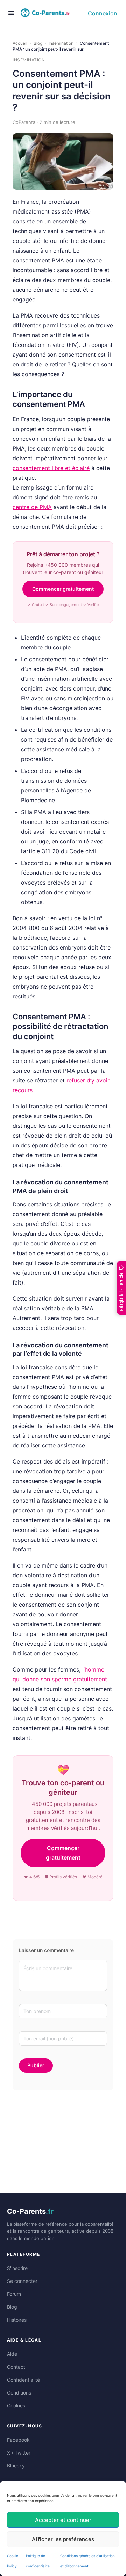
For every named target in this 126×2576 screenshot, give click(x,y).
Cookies (16, 2406)
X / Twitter (19, 2453)
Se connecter (22, 2281)
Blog (38, 43)
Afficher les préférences (63, 2539)
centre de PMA (32, 507)
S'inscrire (17, 2268)
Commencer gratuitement (63, 589)
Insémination (61, 43)
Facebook (18, 2440)
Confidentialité (23, 2380)
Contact (16, 2367)
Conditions (19, 2393)
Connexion (103, 13)
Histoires (17, 2320)
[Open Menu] (11, 13)
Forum (14, 2294)
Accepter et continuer (63, 2520)
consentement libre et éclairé (51, 468)
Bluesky (16, 2466)
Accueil (20, 43)
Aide (12, 2354)
